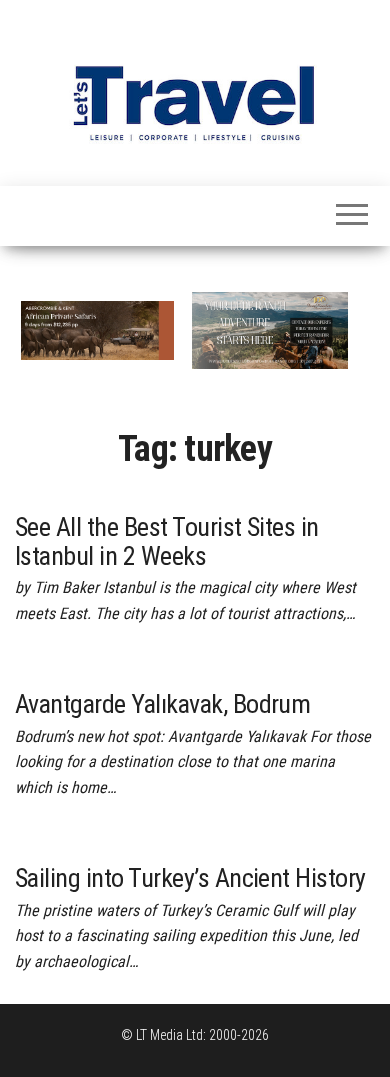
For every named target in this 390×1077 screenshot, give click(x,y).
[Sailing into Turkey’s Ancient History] (121, 842)
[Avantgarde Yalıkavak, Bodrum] (107, 668)
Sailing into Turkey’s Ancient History (190, 878)
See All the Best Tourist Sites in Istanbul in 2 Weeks (167, 541)
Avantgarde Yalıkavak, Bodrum (162, 704)
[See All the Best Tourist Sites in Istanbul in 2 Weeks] (163, 491)
